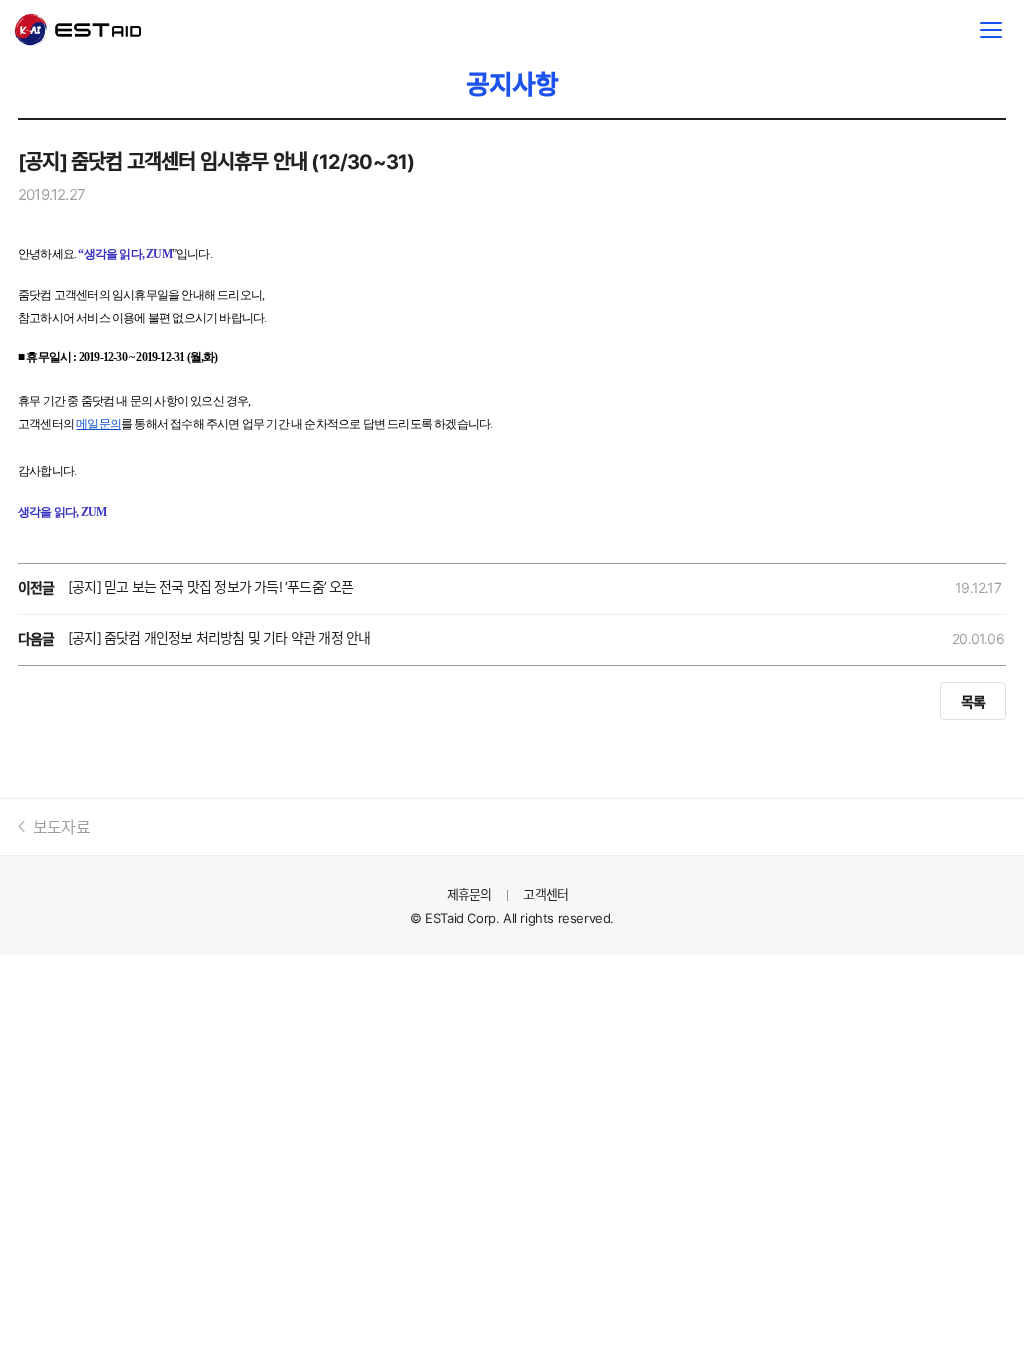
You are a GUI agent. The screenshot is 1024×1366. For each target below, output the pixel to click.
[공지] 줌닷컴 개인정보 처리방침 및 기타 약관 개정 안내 (219, 637)
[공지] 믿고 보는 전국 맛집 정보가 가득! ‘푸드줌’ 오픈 (211, 586)
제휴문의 (469, 894)
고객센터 (545, 894)
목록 (973, 701)
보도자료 (61, 827)
